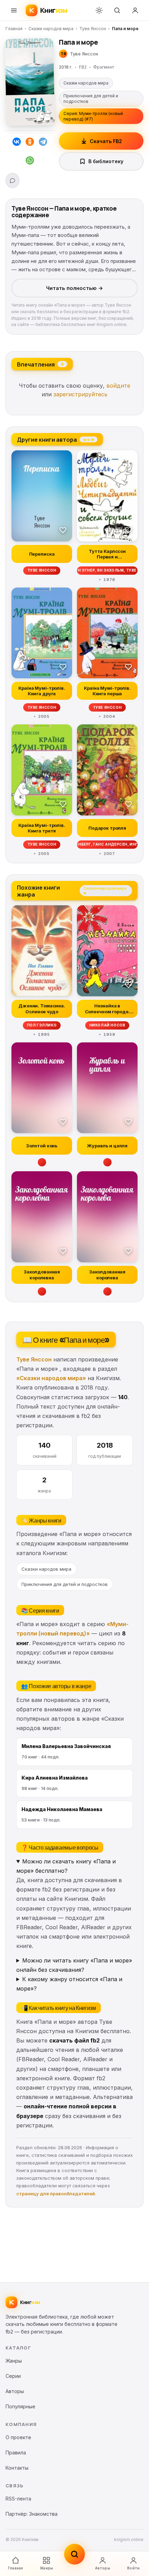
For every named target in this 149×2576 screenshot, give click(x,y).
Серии (13, 2376)
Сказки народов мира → (105, 890)
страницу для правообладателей (56, 2194)
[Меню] (14, 10)
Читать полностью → (74, 288)
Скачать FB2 (106, 141)
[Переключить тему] (99, 10)
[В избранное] (63, 530)
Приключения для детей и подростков (91, 99)
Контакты (17, 2468)
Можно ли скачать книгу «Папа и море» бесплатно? (66, 1866)
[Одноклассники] (30, 143)
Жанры (46, 2568)
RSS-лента (18, 2499)
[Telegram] (43, 143)
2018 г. (66, 67)
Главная (14, 29)
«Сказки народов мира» (51, 1378)
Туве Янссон (93, 29)
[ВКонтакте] (17, 143)
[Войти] (135, 10)
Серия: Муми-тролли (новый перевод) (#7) (93, 116)
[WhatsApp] (30, 162)
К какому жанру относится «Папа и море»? (69, 1984)
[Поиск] (117, 10)
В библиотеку (106, 161)
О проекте (18, 2437)
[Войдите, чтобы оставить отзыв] (12, 180)
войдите (118, 386)
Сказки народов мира (51, 29)
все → (89, 439)
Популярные (20, 2406)
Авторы (103, 2568)
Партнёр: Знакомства (32, 2514)
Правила (16, 2453)
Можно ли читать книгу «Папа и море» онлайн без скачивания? (74, 1965)
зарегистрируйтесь (80, 394)
